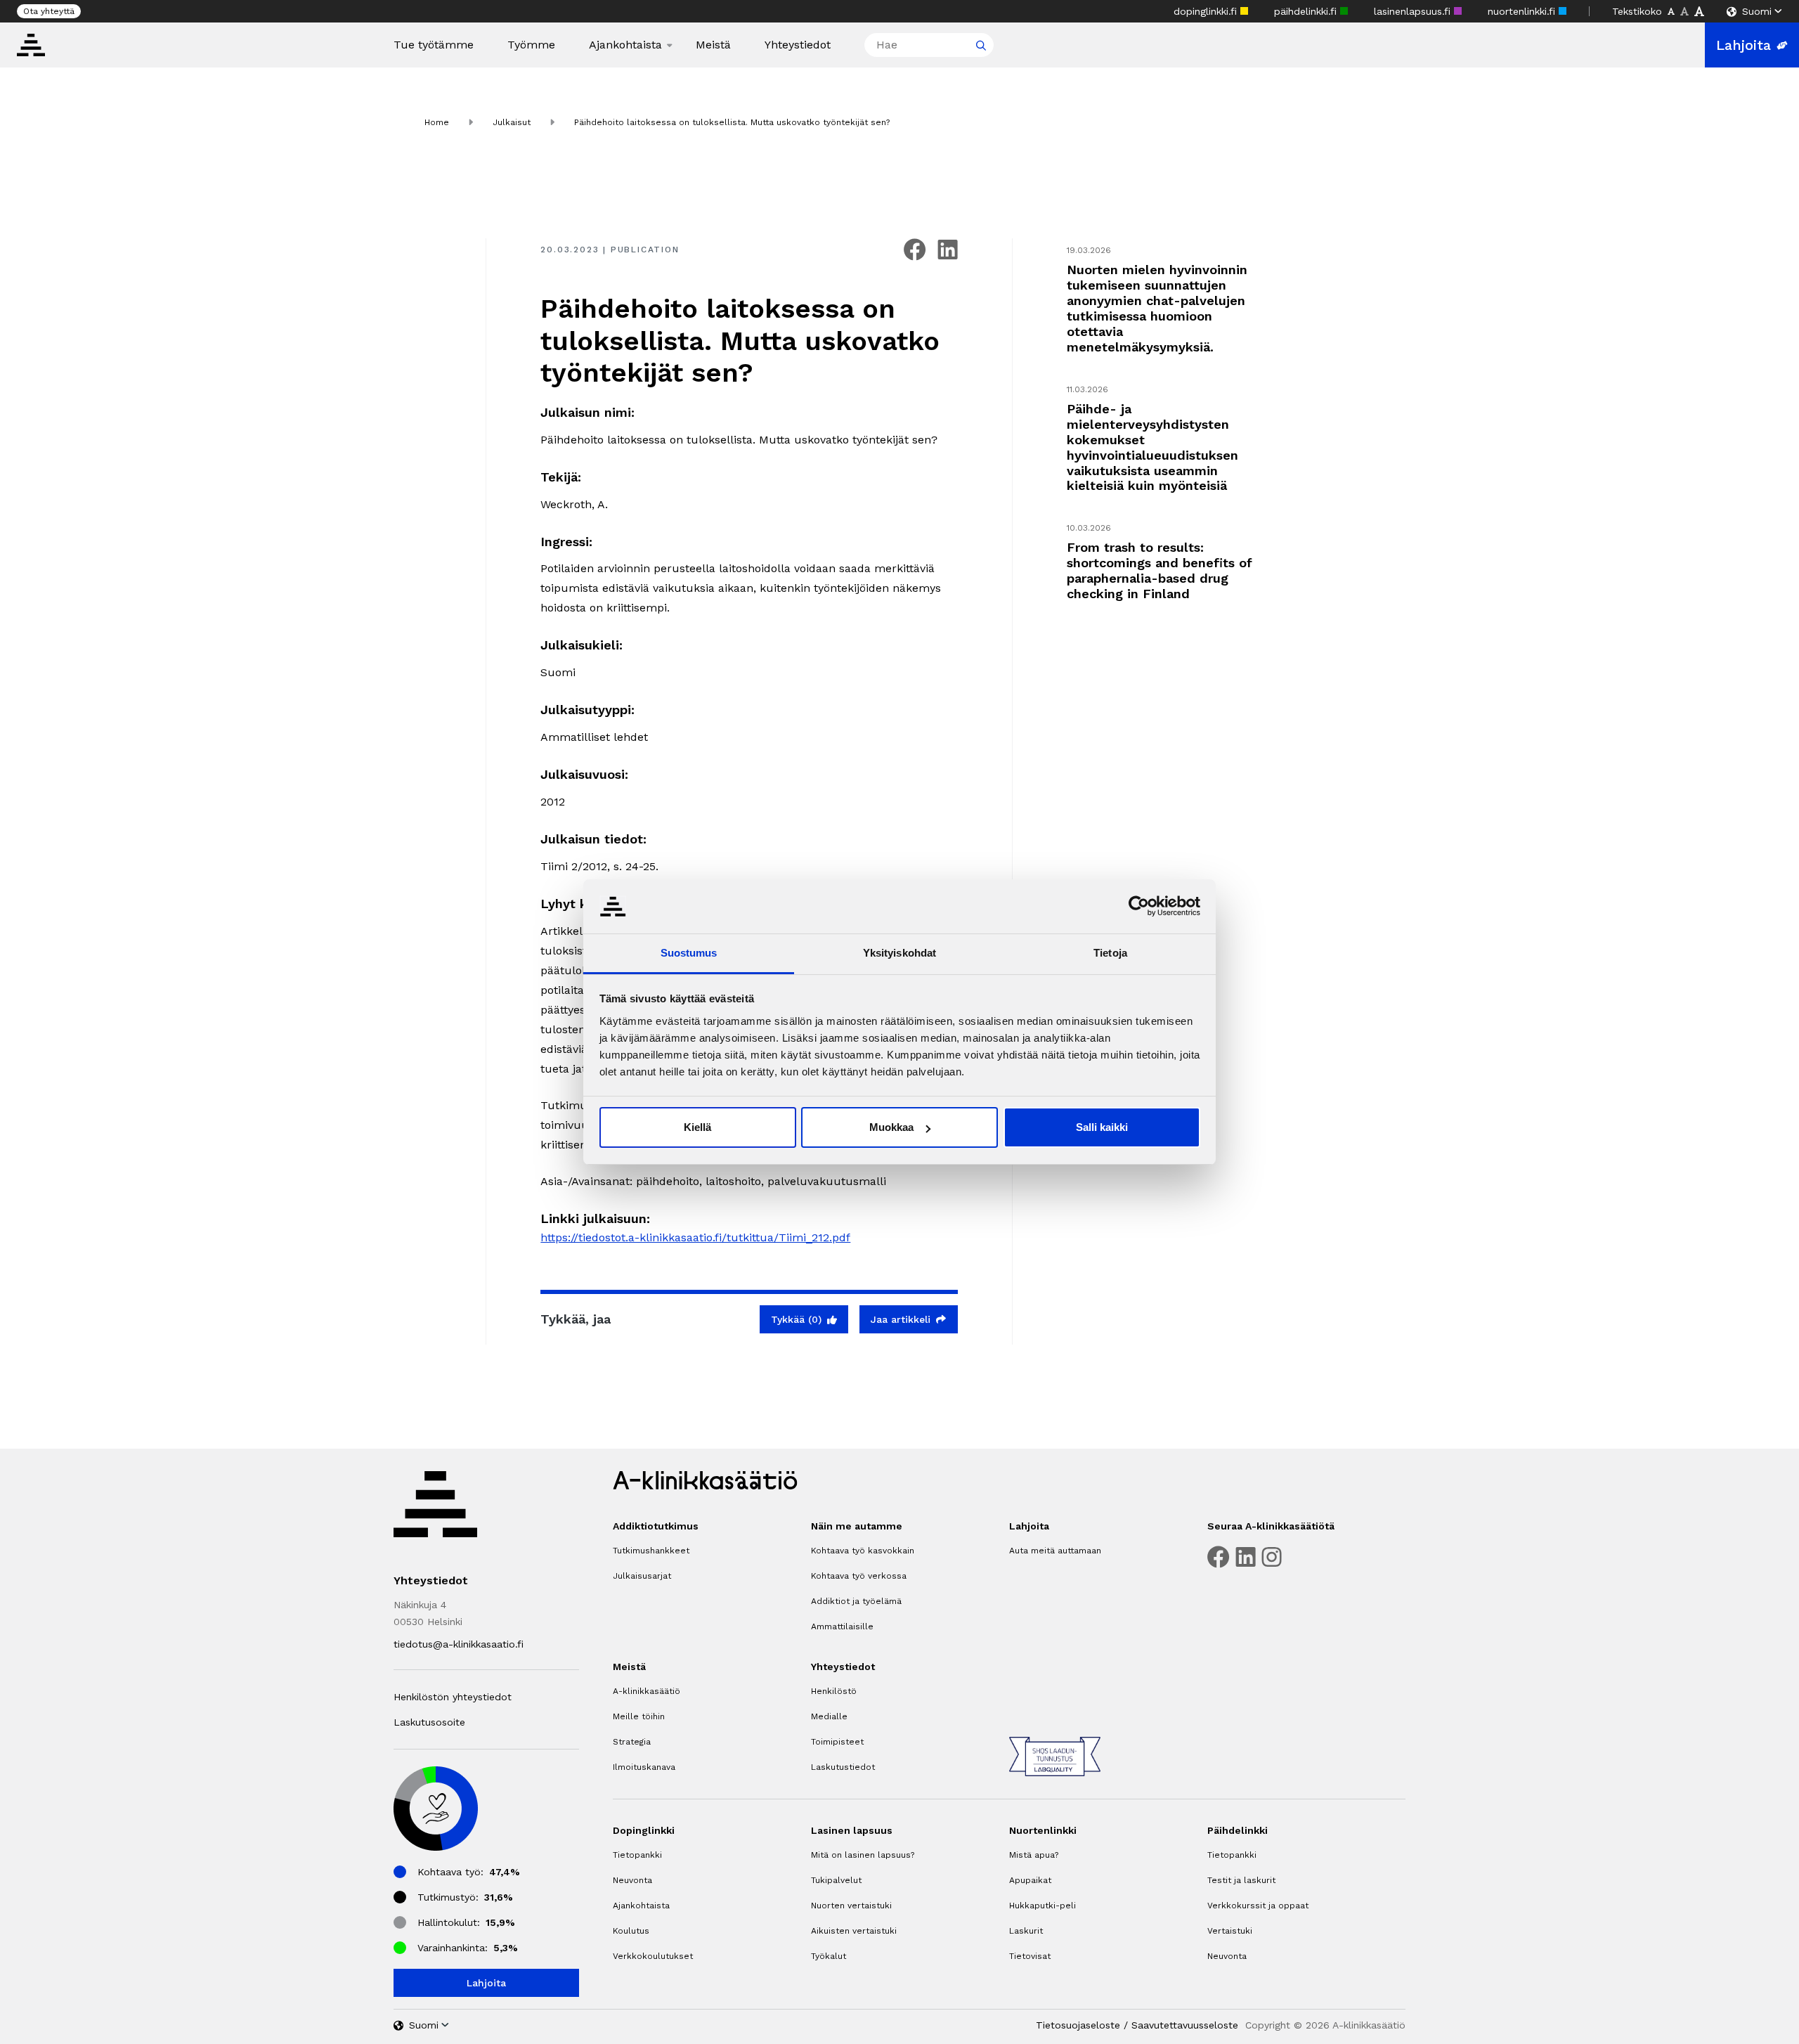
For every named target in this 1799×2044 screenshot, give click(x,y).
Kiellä (697, 1127)
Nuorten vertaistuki (851, 1906)
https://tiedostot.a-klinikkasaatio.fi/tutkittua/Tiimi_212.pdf (695, 1237)
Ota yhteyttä (49, 11)
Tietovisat (1030, 1956)
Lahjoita (1743, 45)
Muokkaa (891, 1127)
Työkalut (829, 1956)
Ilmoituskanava (644, 1767)
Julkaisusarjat (642, 1576)
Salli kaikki (1102, 1127)
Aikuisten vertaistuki (854, 1931)
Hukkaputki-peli (1043, 1906)
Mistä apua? (1034, 1855)
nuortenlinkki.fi (1523, 11)
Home (437, 122)
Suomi (1757, 11)
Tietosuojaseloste (1078, 2025)
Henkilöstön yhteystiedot (453, 1697)
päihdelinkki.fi (1307, 11)
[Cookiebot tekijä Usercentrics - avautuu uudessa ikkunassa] (1139, 906)
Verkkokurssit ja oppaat (1258, 1906)
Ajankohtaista (625, 45)
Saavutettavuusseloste (1185, 2025)
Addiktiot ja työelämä (856, 1601)
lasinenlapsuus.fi (1414, 11)
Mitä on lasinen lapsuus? (863, 1855)
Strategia (632, 1742)
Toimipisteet (837, 1742)
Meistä (713, 45)
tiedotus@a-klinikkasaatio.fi (459, 1644)
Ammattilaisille (842, 1626)
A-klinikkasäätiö (647, 1691)
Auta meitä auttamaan (1055, 1551)
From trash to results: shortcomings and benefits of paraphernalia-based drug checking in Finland (1160, 570)
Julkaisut (512, 122)
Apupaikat (1030, 1880)
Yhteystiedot (798, 45)
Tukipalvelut (836, 1880)
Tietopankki (637, 1855)
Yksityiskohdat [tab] (899, 953)
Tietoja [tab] (1110, 953)
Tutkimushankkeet (651, 1551)
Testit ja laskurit (1241, 1880)
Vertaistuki (1230, 1931)
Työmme (531, 45)
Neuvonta (632, 1880)
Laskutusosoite (429, 1722)
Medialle (829, 1716)
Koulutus (631, 1931)
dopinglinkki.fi (1207, 11)
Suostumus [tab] (689, 953)
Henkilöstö (834, 1691)
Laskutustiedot (843, 1767)
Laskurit (1026, 1931)
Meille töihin (639, 1716)
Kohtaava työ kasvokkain (863, 1551)
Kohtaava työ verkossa (859, 1576)
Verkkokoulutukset (653, 1956)
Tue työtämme (434, 45)
